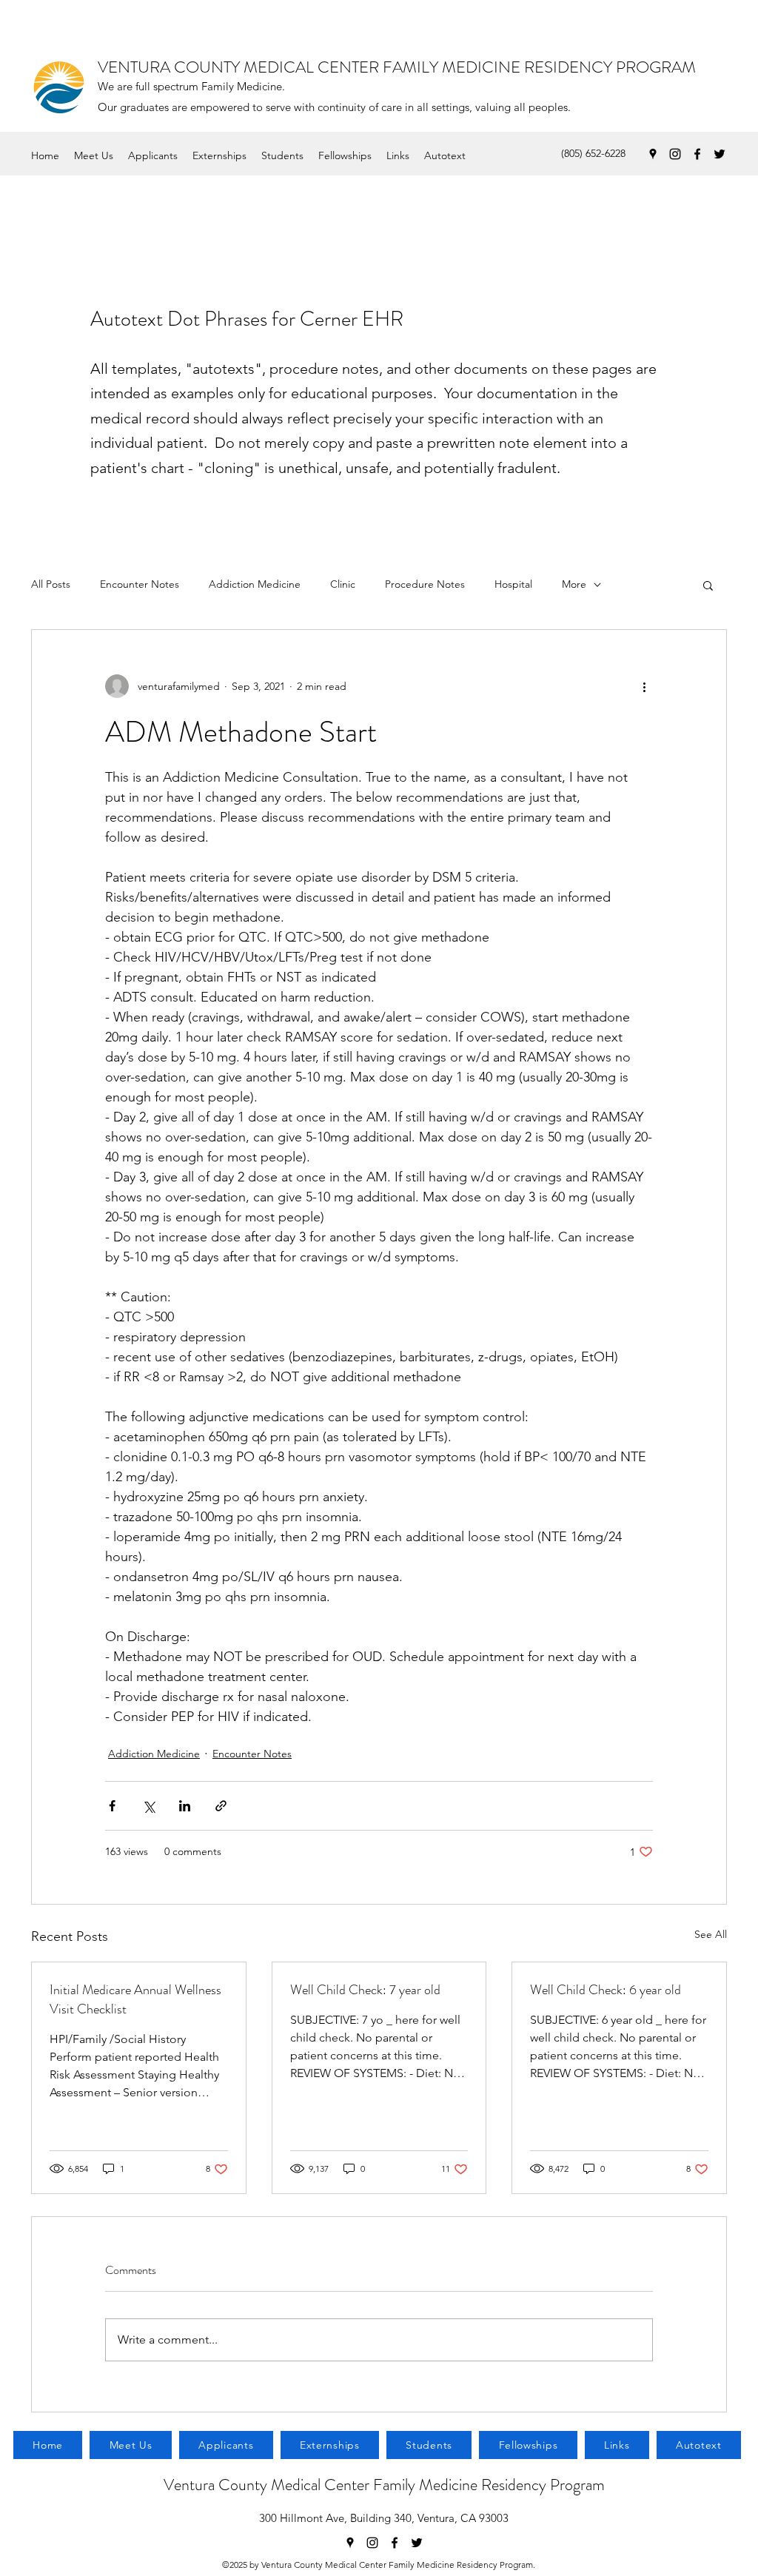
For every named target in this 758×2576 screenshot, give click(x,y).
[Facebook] (697, 154)
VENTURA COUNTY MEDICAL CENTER (240, 67)
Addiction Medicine (255, 584)
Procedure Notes (425, 584)
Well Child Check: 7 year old (365, 1990)
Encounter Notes (140, 584)
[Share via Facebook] (112, 1806)
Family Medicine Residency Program (489, 2485)
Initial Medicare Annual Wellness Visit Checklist (135, 1999)
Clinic (343, 584)
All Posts (51, 584)
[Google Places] (653, 154)
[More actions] (644, 686)
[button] (708, 585)
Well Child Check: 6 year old (606, 1990)
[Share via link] (221, 1806)
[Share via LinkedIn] (185, 1806)
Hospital (513, 584)
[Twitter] (720, 154)
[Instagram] (675, 154)
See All (711, 1934)
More (574, 584)
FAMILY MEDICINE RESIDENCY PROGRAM (539, 67)
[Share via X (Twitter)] (148, 1806)
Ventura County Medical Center (268, 2485)
